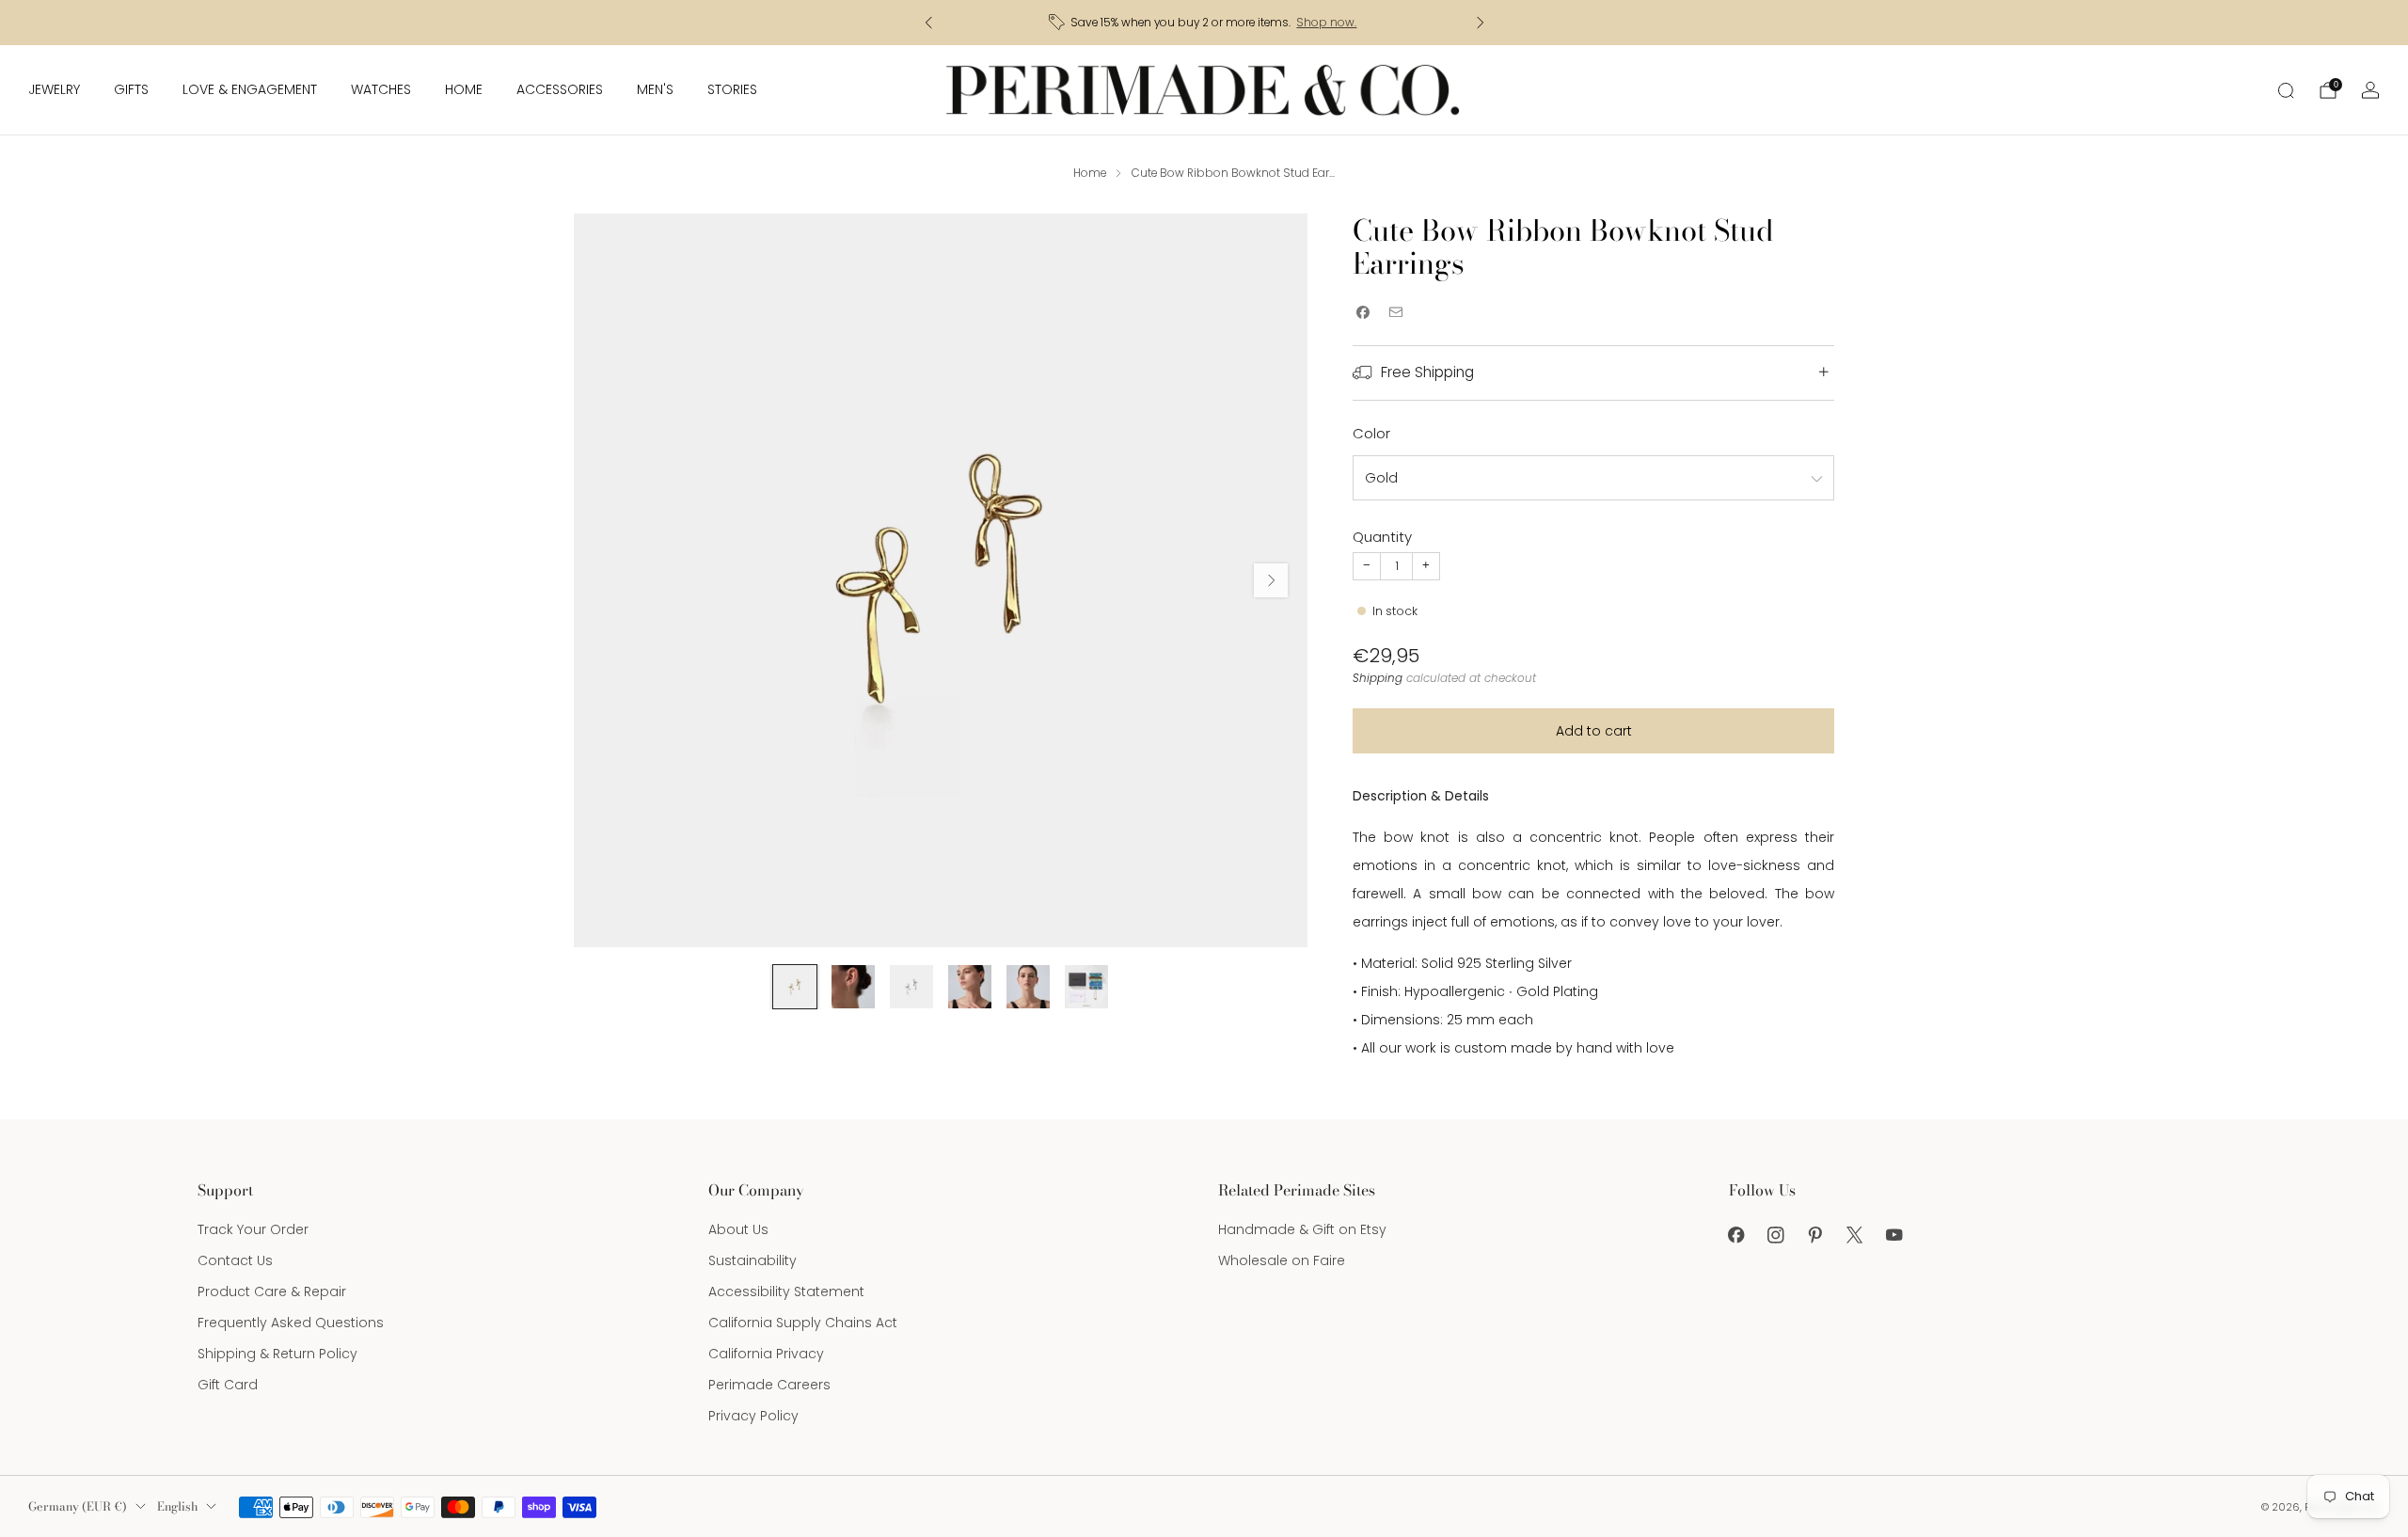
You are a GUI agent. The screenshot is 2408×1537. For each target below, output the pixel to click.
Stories (732, 89)
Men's (655, 89)
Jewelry (54, 89)
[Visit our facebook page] (1736, 1235)
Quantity (1382, 537)
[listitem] (1204, 23)
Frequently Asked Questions (291, 1323)
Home (464, 89)
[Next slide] (1271, 580)
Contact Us (235, 1260)
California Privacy (766, 1354)
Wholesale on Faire (1282, 1260)
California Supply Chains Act (803, 1323)
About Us (738, 1229)
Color (1371, 433)
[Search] (2286, 90)
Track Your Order (253, 1229)
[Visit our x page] (1855, 1235)
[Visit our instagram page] (1776, 1235)
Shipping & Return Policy (277, 1354)
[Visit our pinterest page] (1815, 1235)
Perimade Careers (769, 1385)
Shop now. (1326, 23)
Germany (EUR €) (78, 1506)
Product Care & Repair (272, 1291)
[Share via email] (1395, 313)
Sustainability (752, 1260)
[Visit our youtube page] (1894, 1235)
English (177, 1506)
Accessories (560, 89)
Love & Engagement (250, 89)
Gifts (131, 89)
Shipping (1378, 678)
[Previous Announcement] (928, 23)
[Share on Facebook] (1362, 313)
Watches (381, 89)
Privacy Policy (753, 1416)
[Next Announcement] (1481, 23)
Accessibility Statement (786, 1291)
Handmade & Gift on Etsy (1302, 1229)
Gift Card (228, 1385)
